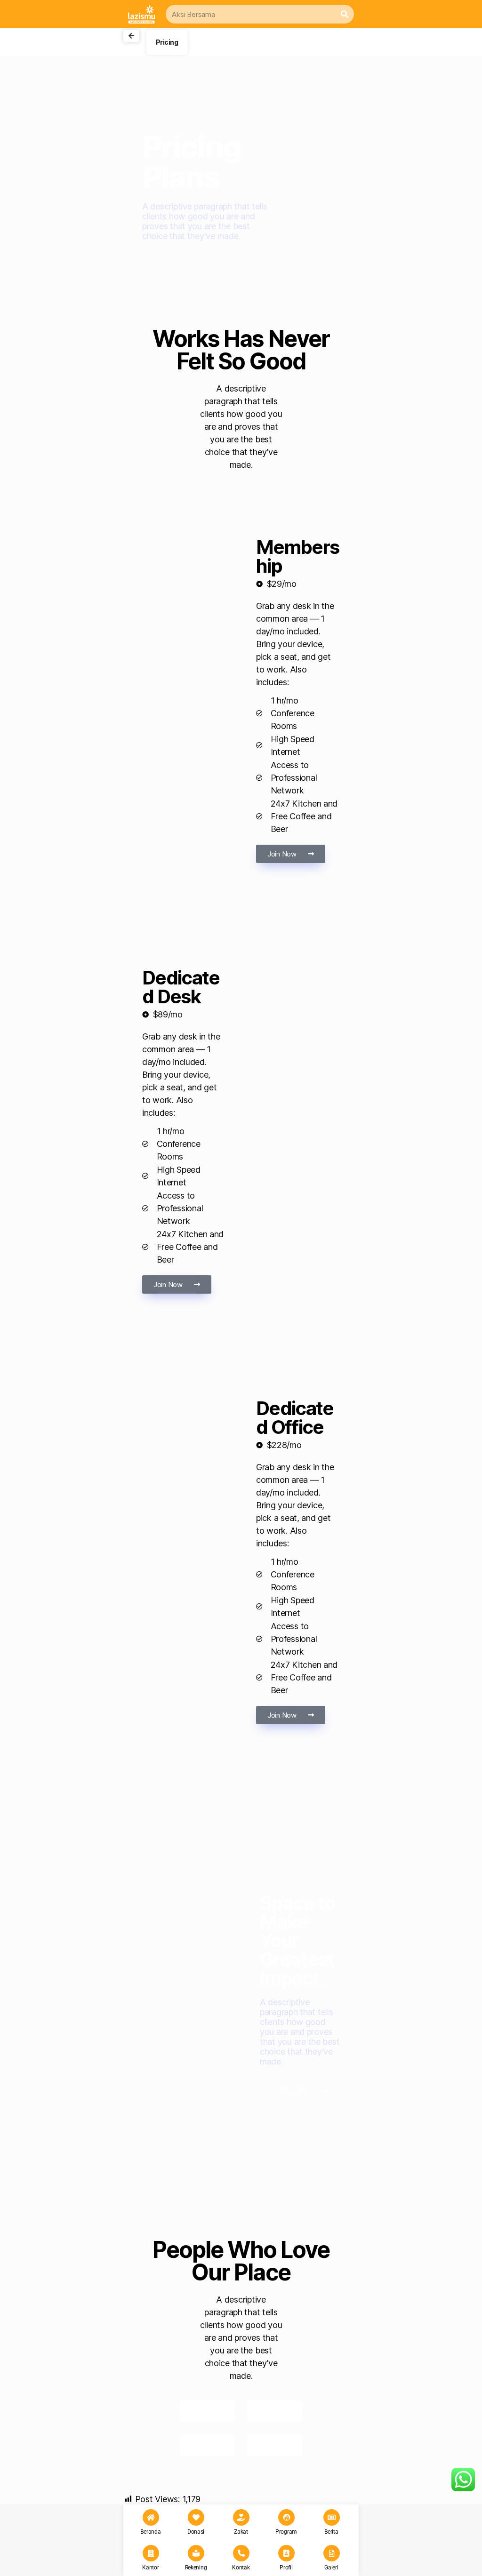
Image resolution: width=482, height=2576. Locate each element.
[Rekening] (196, 2553)
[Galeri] (332, 2553)
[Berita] (332, 2517)
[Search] (345, 14)
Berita (331, 2532)
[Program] (286, 2517)
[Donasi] (196, 2517)
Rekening (196, 2568)
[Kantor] (151, 2553)
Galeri (331, 2568)
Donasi (196, 2532)
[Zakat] (241, 2517)
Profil (286, 2568)
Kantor (150, 2568)
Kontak (241, 2568)
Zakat (241, 2532)
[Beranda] (151, 2517)
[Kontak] (241, 2553)
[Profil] (286, 2553)
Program (286, 2532)
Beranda (150, 2532)
